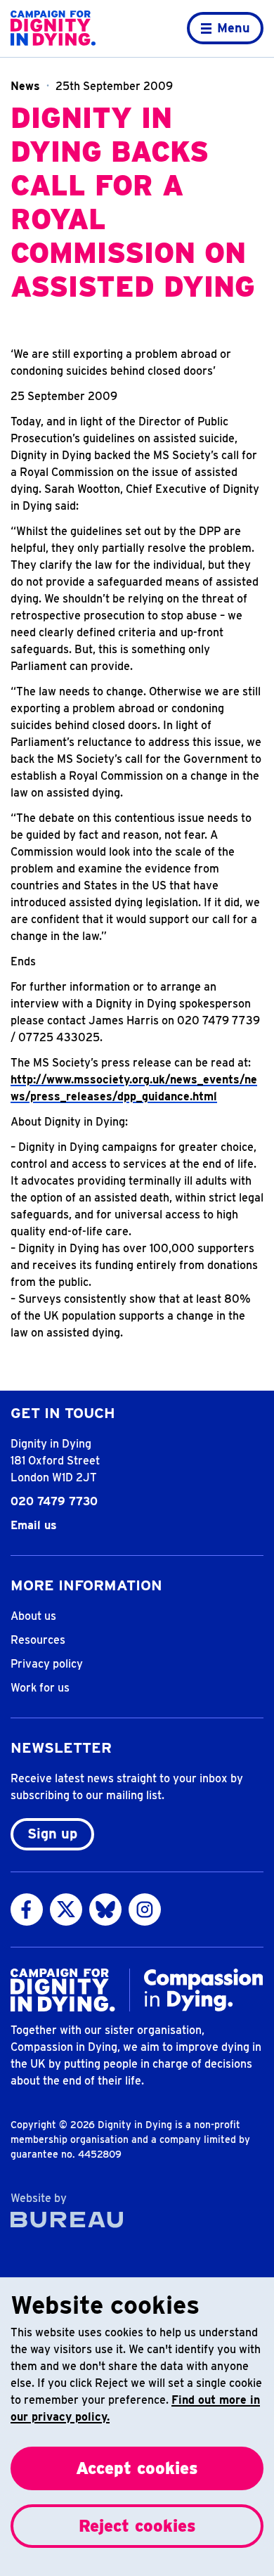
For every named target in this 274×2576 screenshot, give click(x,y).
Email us (34, 1525)
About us (33, 1616)
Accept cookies (137, 2468)
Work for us (40, 1688)
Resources (38, 1640)
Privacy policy (47, 1664)
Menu (234, 28)
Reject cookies (137, 2526)
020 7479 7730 (54, 1501)
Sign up (52, 1834)
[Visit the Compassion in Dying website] (204, 1990)
